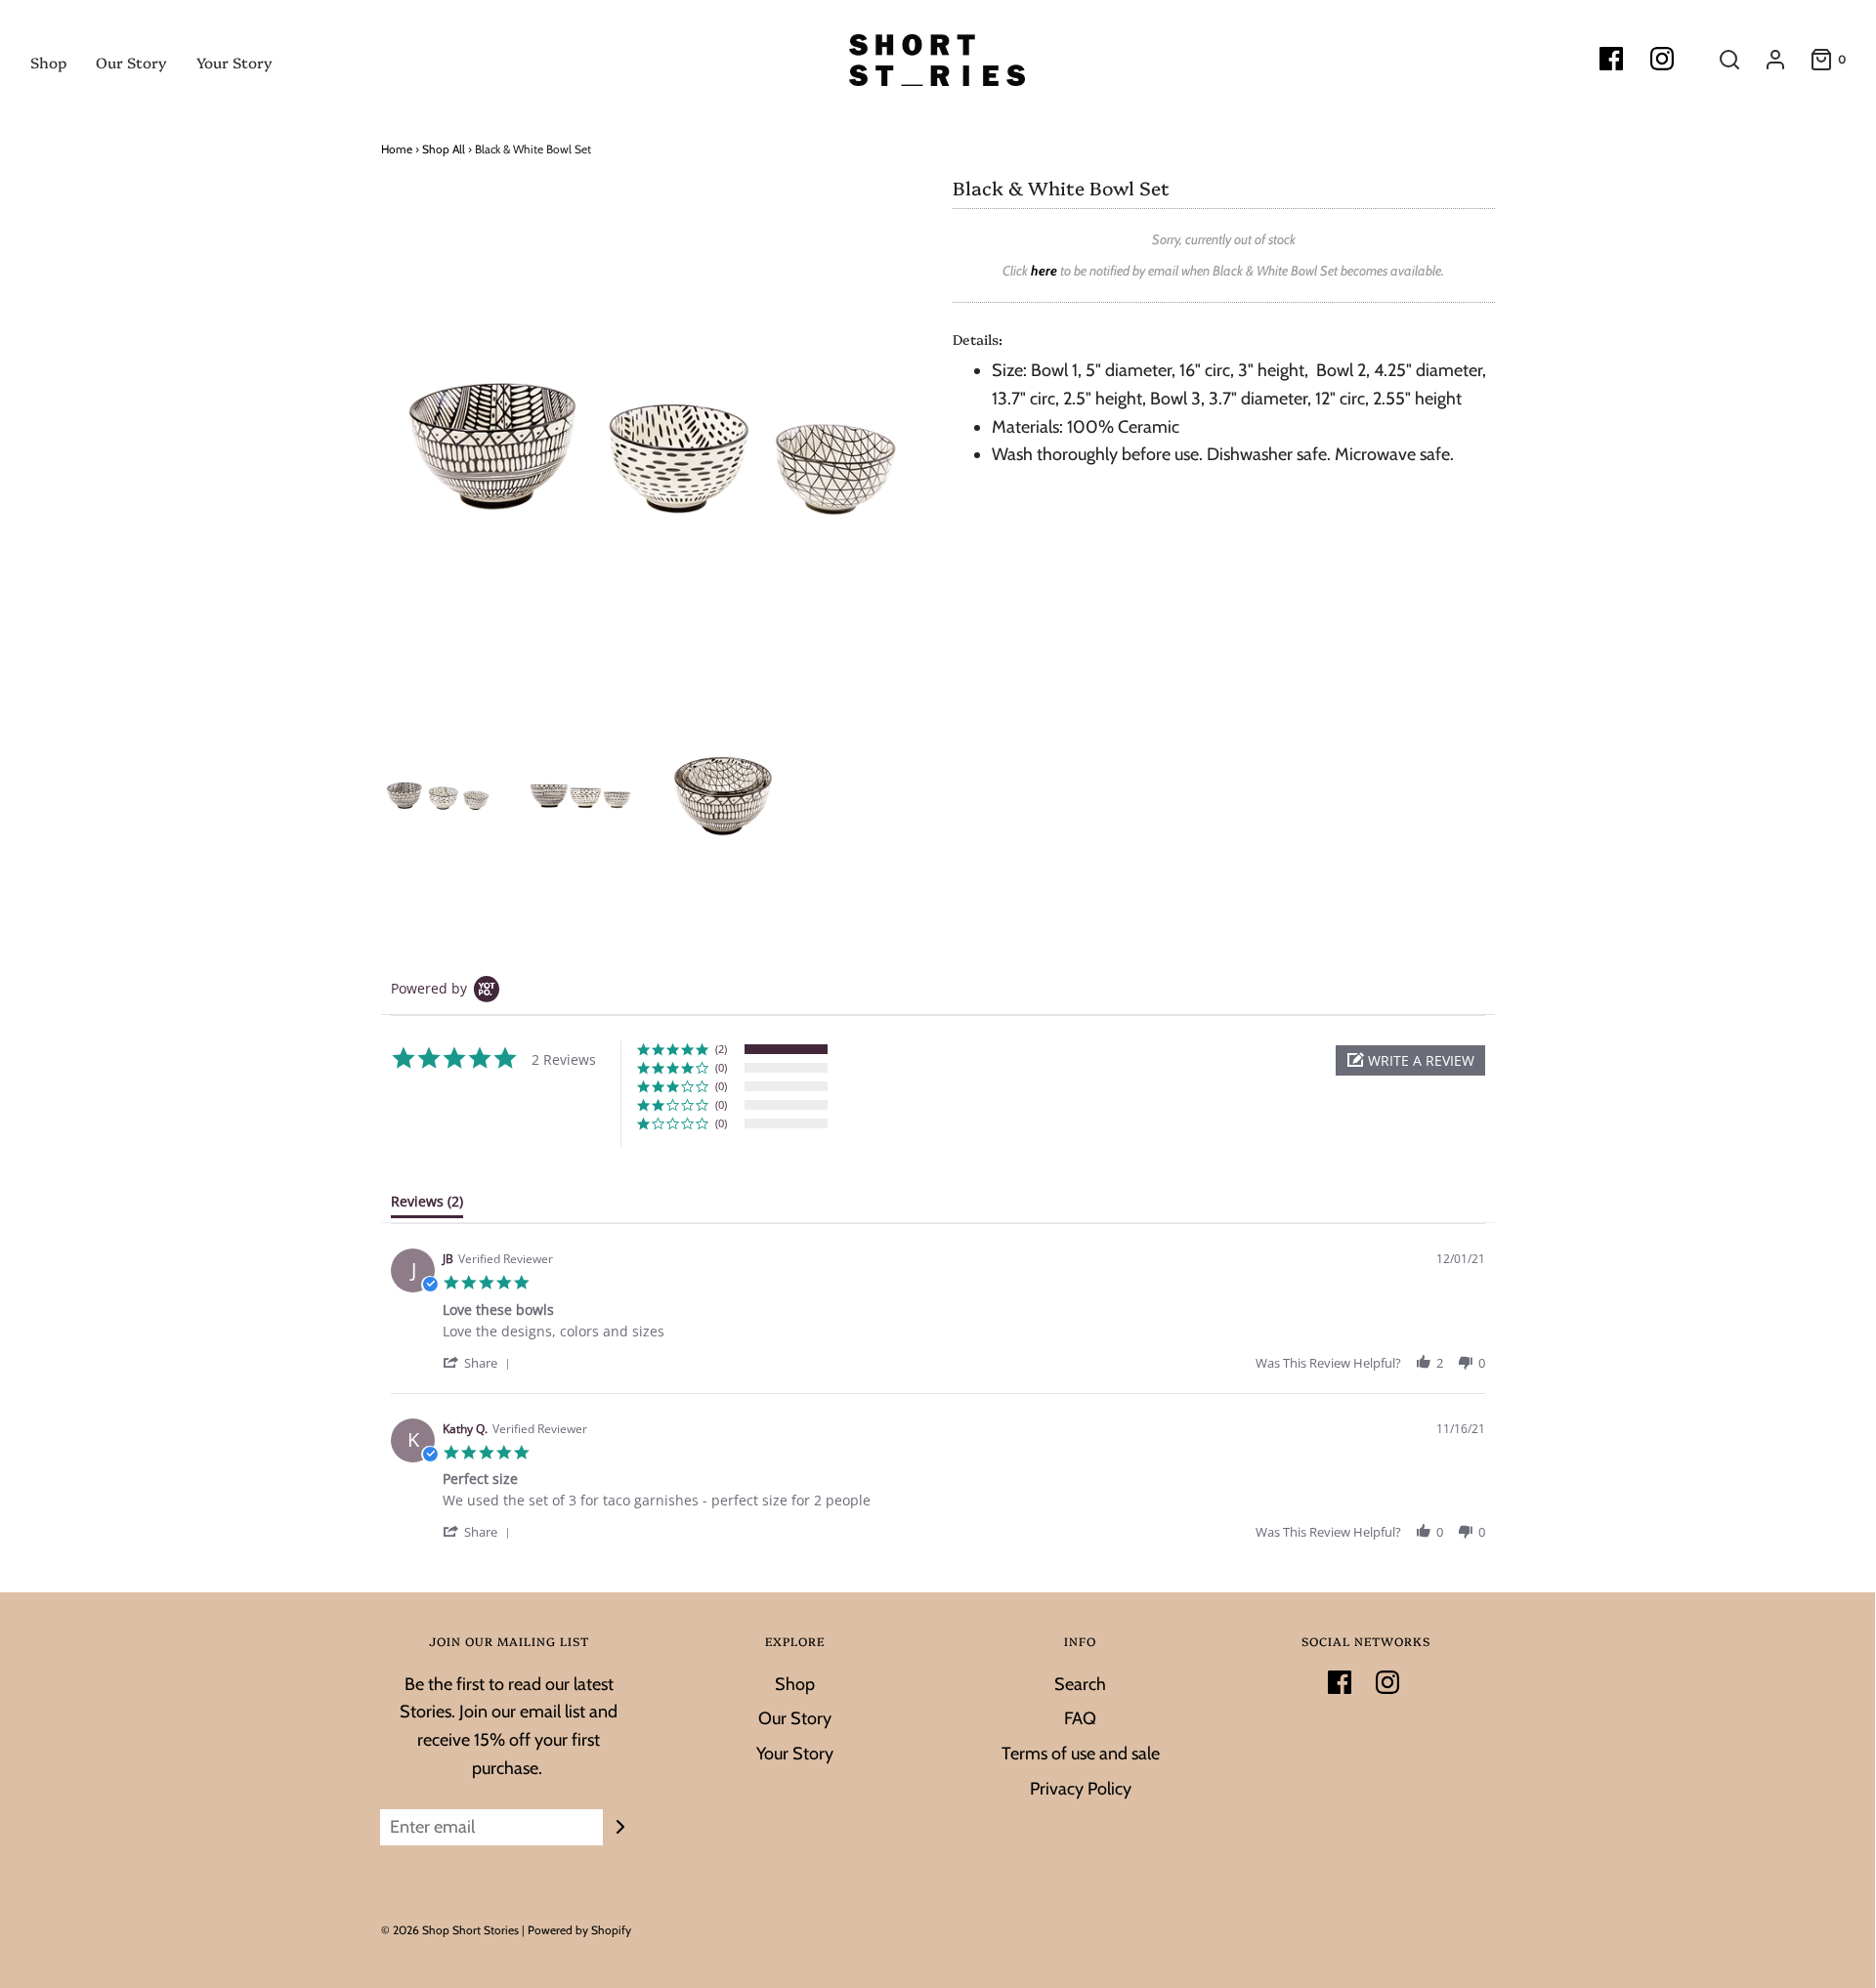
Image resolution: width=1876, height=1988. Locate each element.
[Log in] (1766, 60)
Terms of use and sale (1081, 1754)
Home (397, 149)
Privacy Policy (1081, 1789)
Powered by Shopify (579, 1930)
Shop (48, 62)
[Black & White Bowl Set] (438, 796)
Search (1080, 1684)
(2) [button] (721, 1049)
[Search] (1720, 60)
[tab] (427, 1205)
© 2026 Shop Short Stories (451, 1930)
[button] (1410, 1060)
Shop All (444, 149)
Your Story (234, 62)
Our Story (131, 62)
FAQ (1080, 1718)
